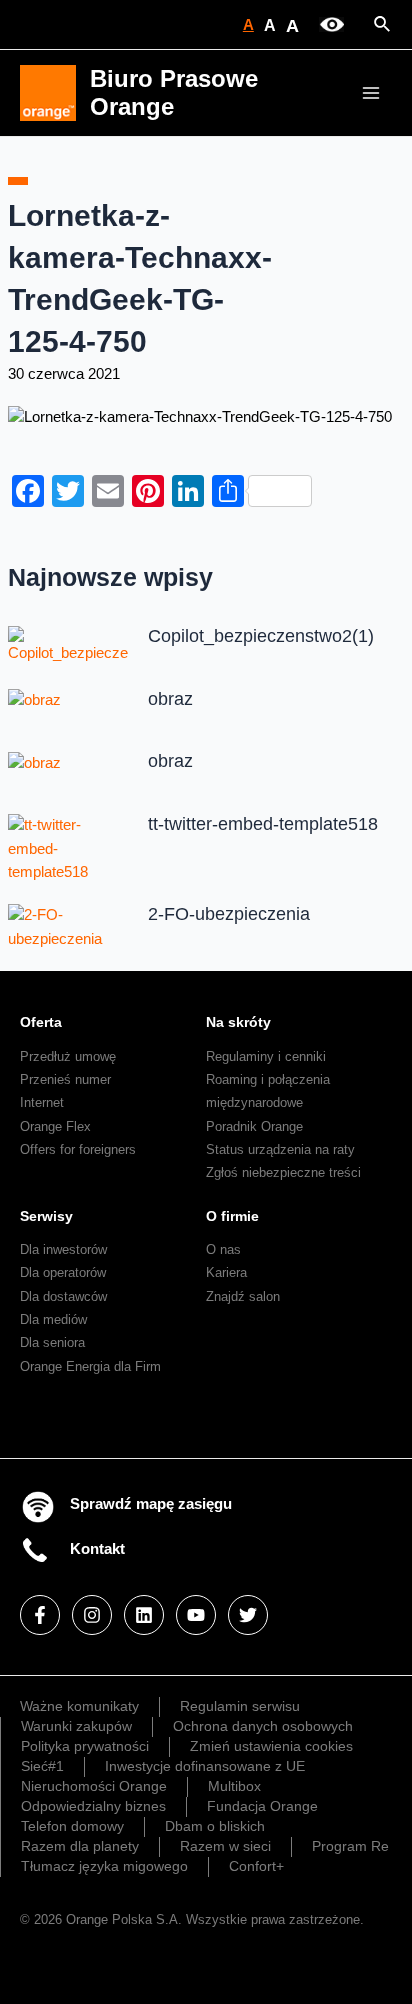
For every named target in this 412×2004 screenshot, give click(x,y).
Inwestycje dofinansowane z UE (205, 1766)
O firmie (232, 1216)
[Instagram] (92, 1615)
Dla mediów (53, 1319)
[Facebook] (40, 1615)
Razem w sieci (225, 1846)
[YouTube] (196, 1615)
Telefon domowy (72, 1826)
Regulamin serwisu (240, 1706)
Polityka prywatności (85, 1746)
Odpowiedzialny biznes (93, 1806)
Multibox (234, 1786)
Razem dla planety (80, 1846)
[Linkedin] (144, 1615)
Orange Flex (55, 1126)
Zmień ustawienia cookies (271, 1746)
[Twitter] (248, 1615)
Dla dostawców (63, 1296)
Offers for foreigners (78, 1149)
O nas (223, 1249)
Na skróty (238, 1022)
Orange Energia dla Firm (90, 1366)
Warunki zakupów (76, 1726)
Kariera (226, 1272)
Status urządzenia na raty (280, 1149)
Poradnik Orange (254, 1126)
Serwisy (46, 1216)
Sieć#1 (42, 1766)
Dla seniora (52, 1342)
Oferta (41, 1022)
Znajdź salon (243, 1296)
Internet (42, 1102)
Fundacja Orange (262, 1806)
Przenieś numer (65, 1079)
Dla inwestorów (63, 1249)
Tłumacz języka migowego (104, 1866)
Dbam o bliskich (215, 1826)
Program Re (350, 1846)
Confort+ (256, 1866)
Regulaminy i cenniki (266, 1056)
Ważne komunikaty (79, 1706)
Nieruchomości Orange (94, 1786)
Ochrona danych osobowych (263, 1726)
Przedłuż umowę (68, 1056)
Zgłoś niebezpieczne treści (283, 1172)
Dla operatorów (63, 1272)
